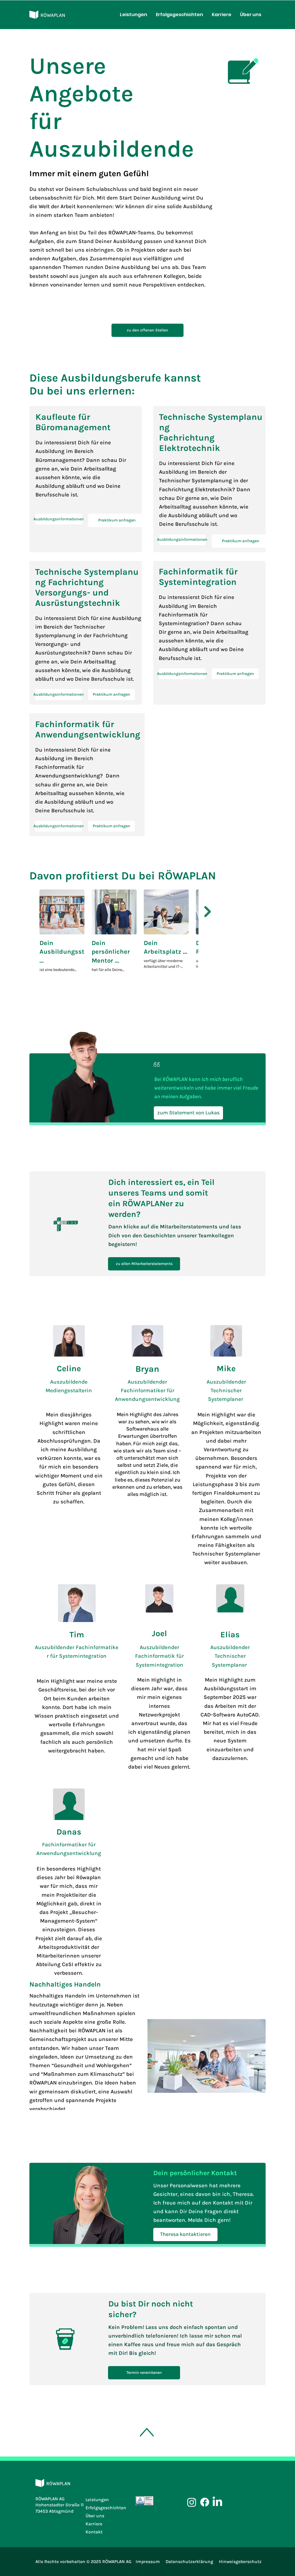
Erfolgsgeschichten (106, 2508)
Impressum (148, 2562)
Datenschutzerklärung (189, 2562)
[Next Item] (208, 912)
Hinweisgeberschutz (240, 2562)
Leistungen (97, 2500)
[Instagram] (192, 2502)
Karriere (94, 2524)
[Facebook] (205, 2502)
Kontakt (94, 2532)
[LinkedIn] (217, 2502)
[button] (59, 519)
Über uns (95, 2516)
